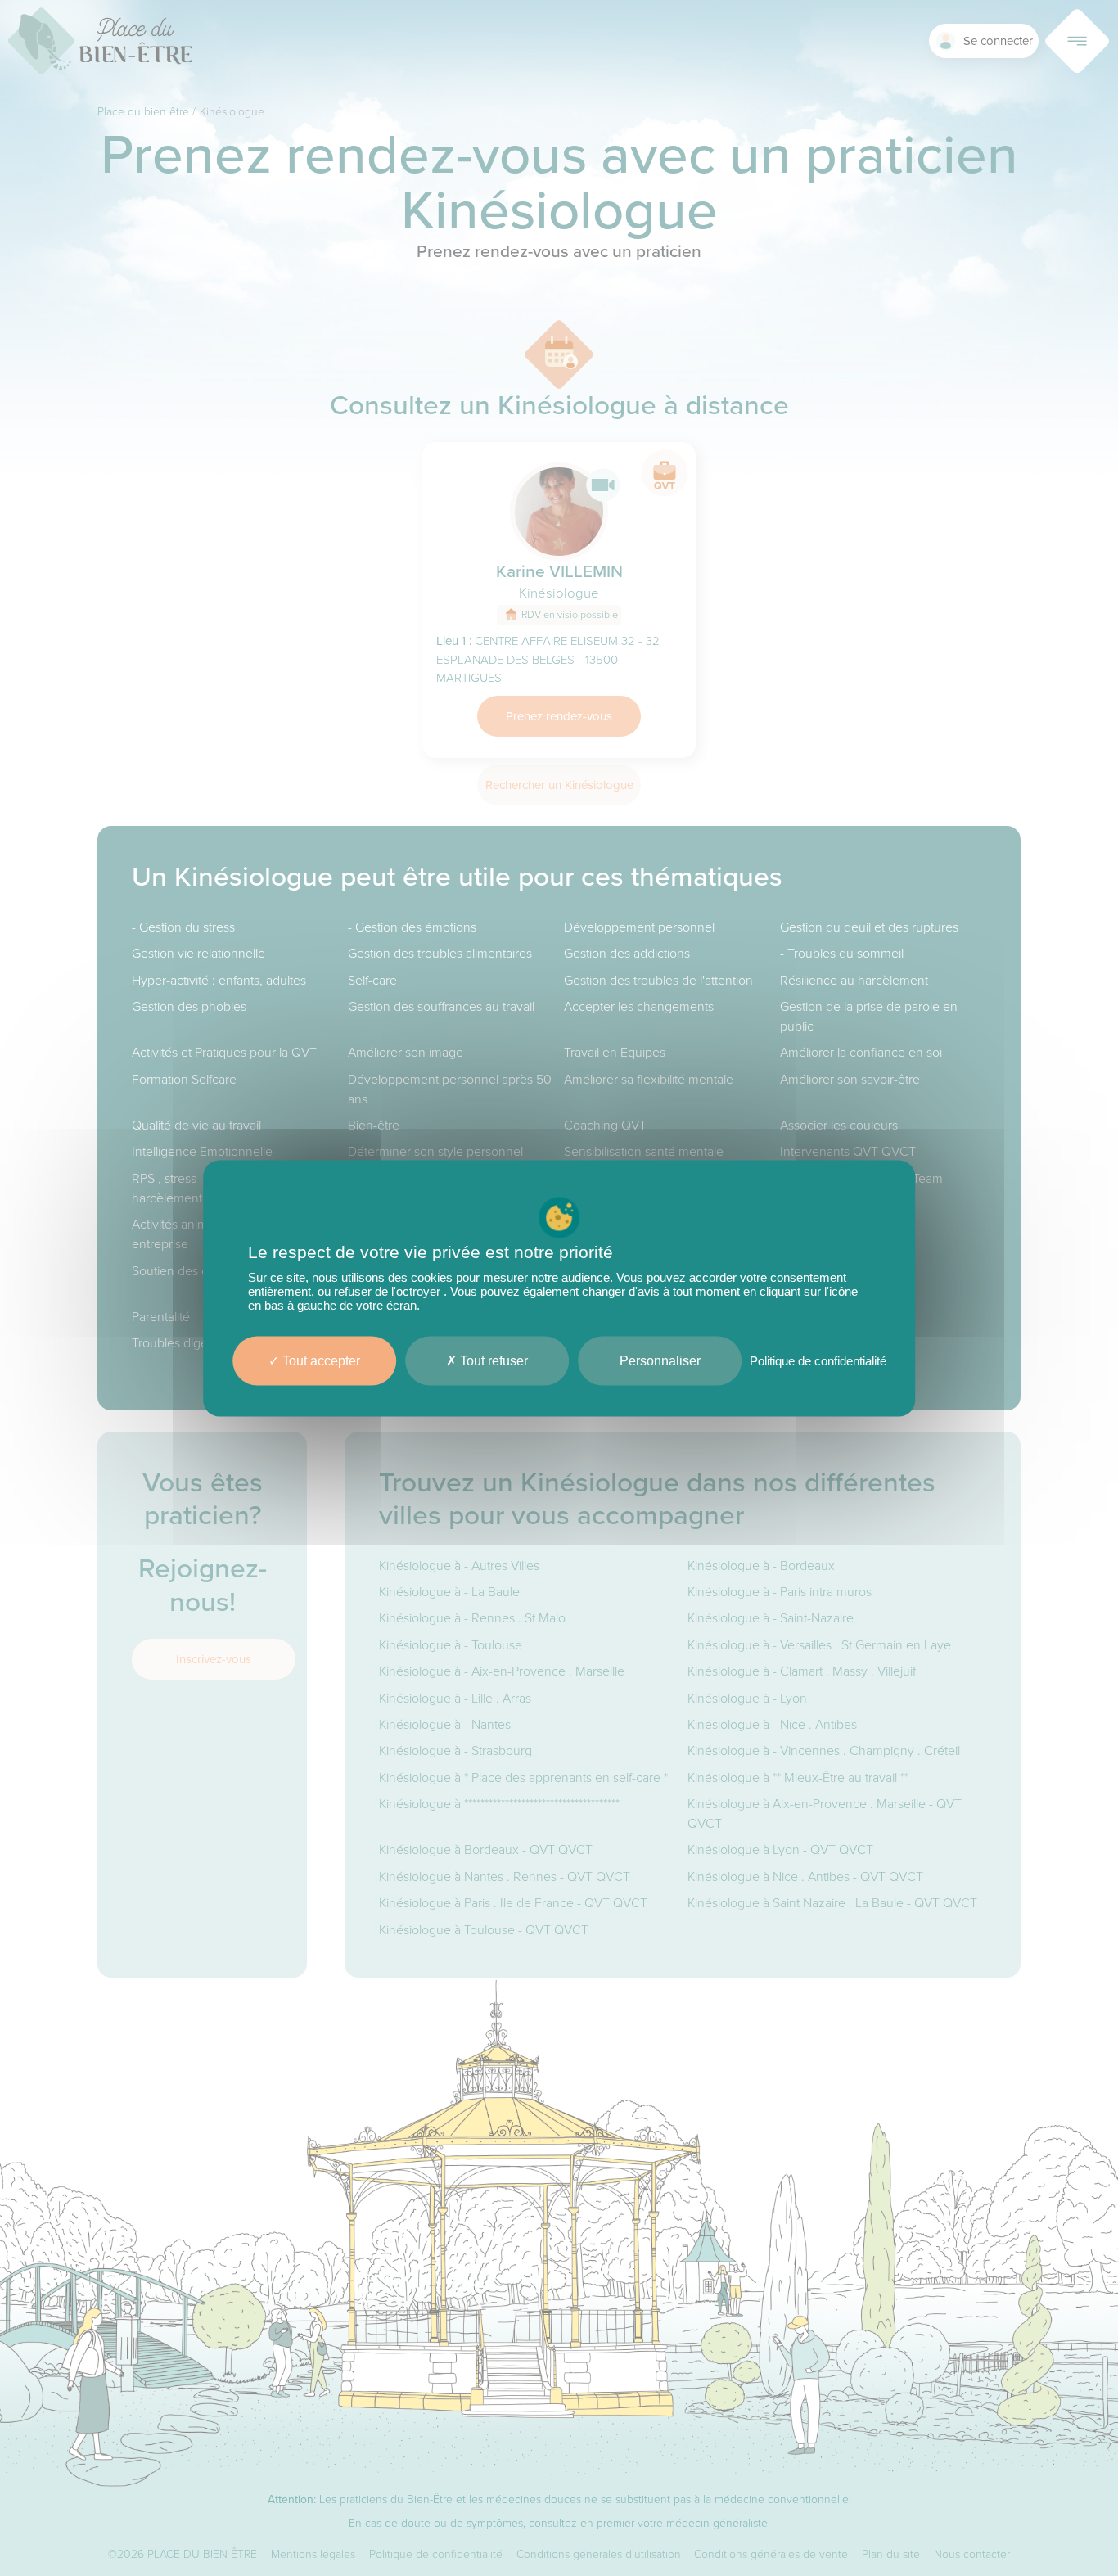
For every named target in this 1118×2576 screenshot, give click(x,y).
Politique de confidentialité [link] (818, 1360)
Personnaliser (660, 1360)
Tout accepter (320, 1360)
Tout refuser (492, 1360)
